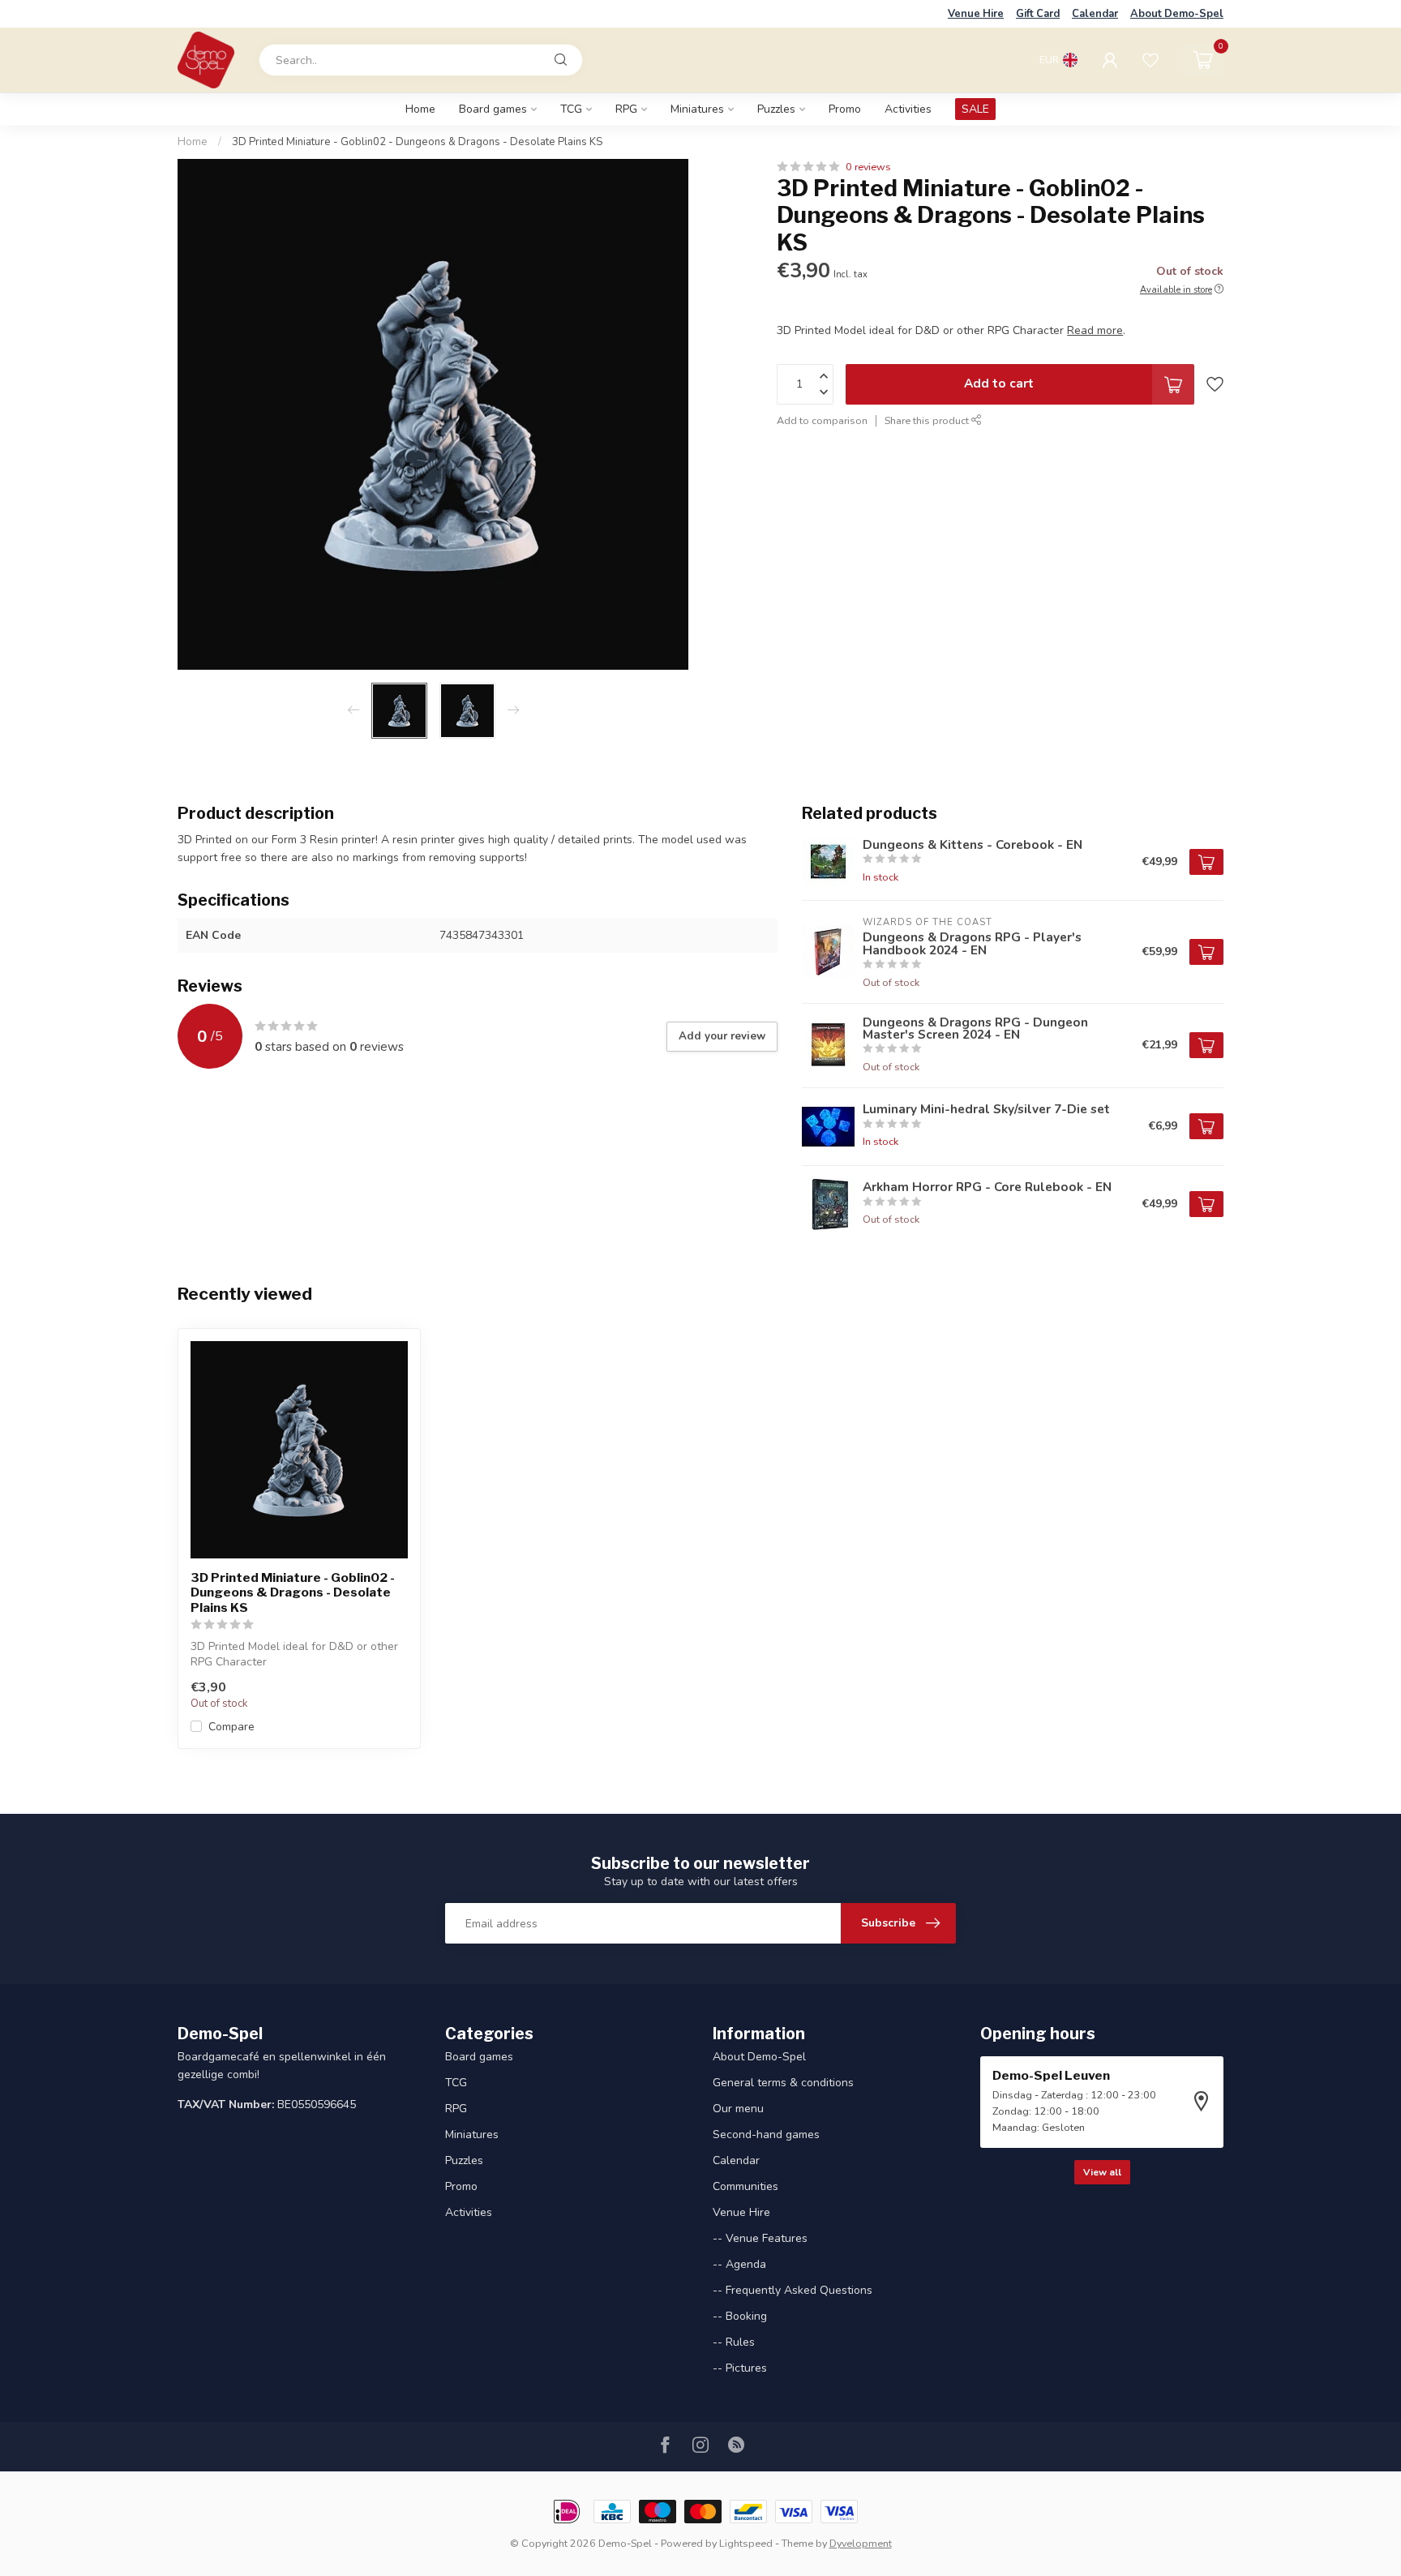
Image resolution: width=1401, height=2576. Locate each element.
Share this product (928, 420)
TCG (571, 109)
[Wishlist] (1150, 60)
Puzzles (776, 109)
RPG (626, 109)
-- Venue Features (760, 2238)
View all (1102, 2172)
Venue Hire (976, 14)
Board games (493, 109)
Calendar (1095, 14)
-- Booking (740, 2316)
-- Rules (734, 2342)
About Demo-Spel (1177, 14)
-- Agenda (739, 2264)
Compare (231, 1727)
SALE (975, 109)
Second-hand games (766, 2135)
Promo (845, 109)
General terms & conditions (783, 2083)
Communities (745, 2186)
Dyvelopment (861, 2543)
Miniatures (697, 109)
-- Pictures (740, 2368)
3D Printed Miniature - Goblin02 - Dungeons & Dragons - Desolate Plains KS (417, 142)
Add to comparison (822, 420)
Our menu (738, 2109)
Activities (908, 109)
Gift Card (1038, 14)
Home (420, 109)
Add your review (722, 1036)
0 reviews (868, 167)
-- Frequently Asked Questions (793, 2290)
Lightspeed (746, 2543)
